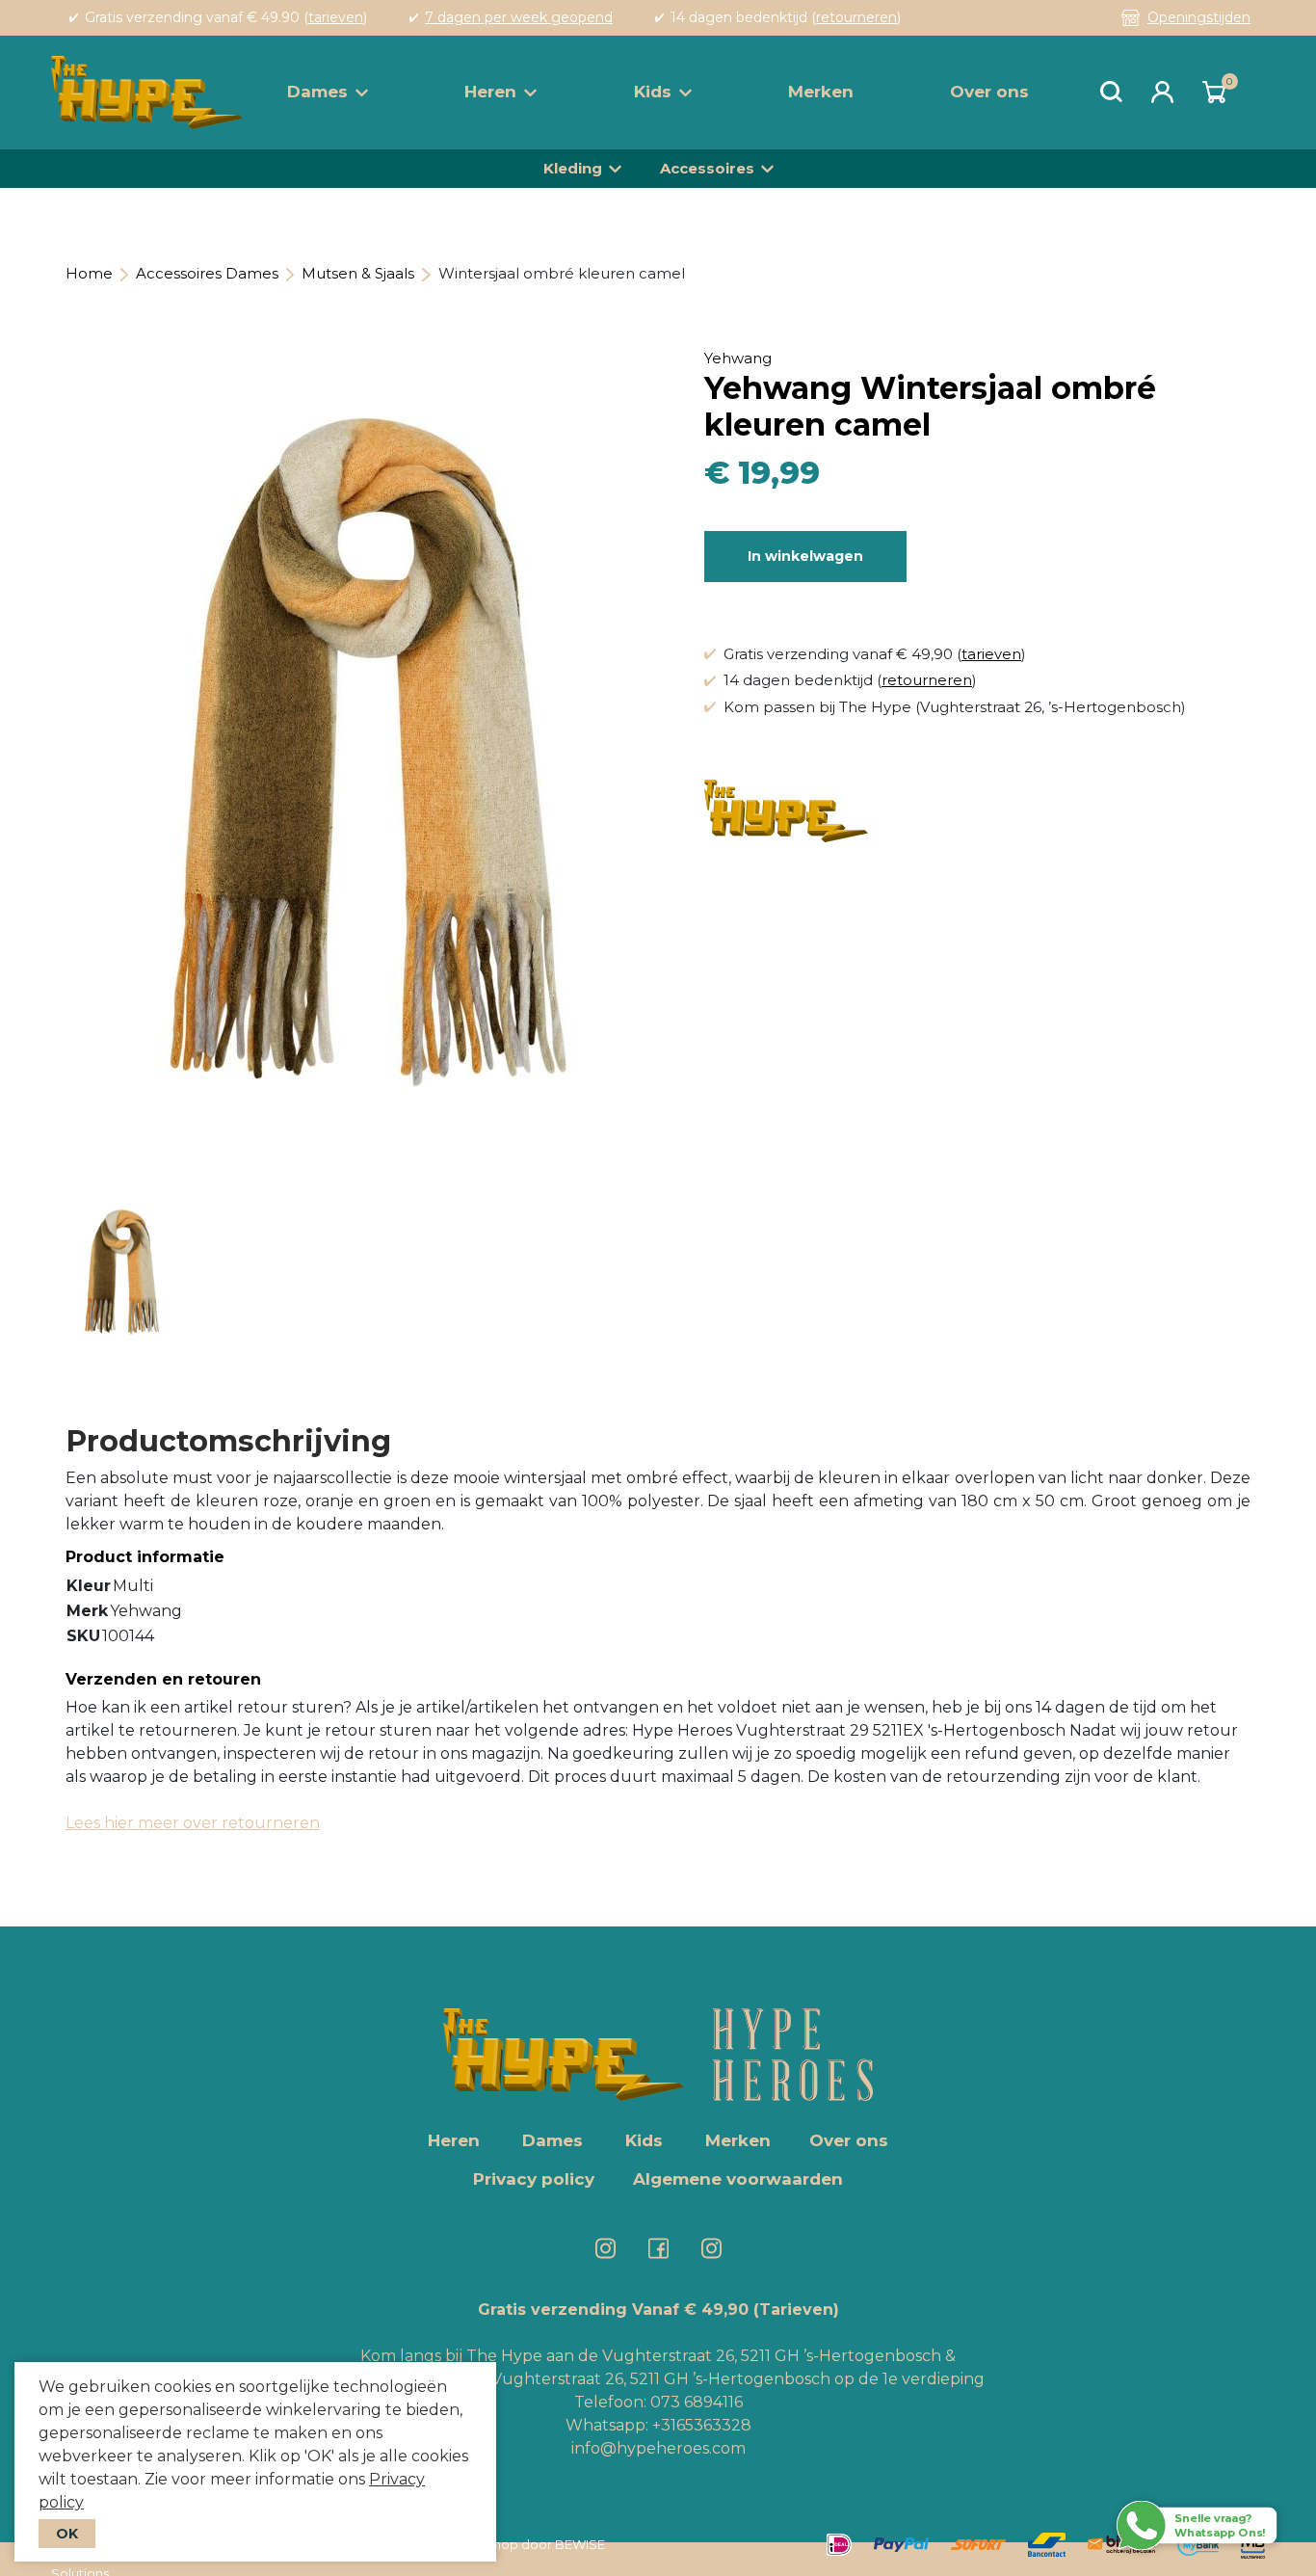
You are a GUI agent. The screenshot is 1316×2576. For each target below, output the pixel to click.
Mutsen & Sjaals (358, 273)
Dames (317, 92)
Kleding (573, 168)
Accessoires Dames (207, 273)
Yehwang (738, 358)
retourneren (856, 17)
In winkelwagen (805, 556)
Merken (821, 92)
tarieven (336, 17)
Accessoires (707, 168)
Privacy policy (534, 2179)
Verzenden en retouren (163, 1679)
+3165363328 (700, 2425)
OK (67, 2534)
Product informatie (145, 1557)
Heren (490, 92)
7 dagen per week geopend (519, 17)
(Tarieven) (796, 2310)
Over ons (989, 92)
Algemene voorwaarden (738, 2179)
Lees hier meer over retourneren (193, 1823)
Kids (653, 92)
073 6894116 (697, 2402)
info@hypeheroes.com (658, 2448)
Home (89, 273)
